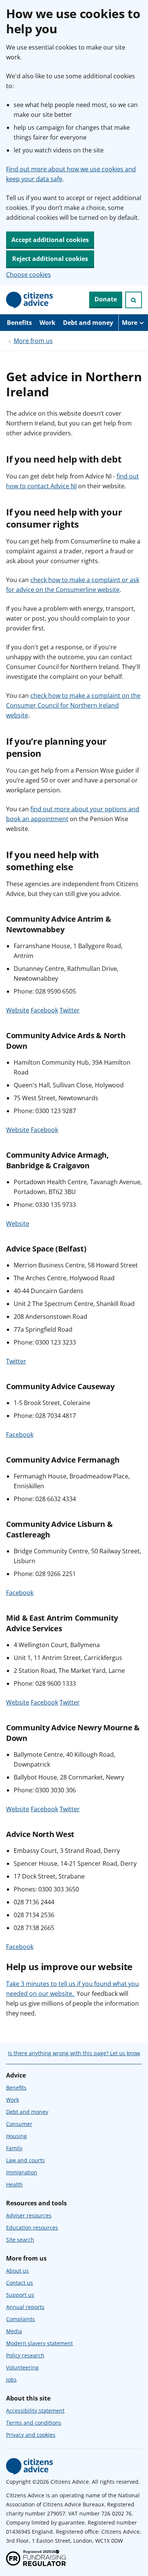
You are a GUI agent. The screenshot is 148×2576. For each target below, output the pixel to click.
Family (14, 2148)
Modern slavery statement (39, 2343)
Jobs (11, 2380)
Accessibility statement (35, 2411)
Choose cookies (28, 275)
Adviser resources (29, 2215)
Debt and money (88, 323)
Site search (20, 2240)
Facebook (44, 1010)
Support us (20, 2295)
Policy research (25, 2355)
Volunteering (22, 2367)
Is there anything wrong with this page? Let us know (74, 2053)
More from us (33, 341)
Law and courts (25, 2160)
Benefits (19, 323)
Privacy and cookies (31, 2435)
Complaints (20, 2319)
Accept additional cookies (50, 240)
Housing (17, 2136)
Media (14, 2331)
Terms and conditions (34, 2423)
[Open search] (134, 300)
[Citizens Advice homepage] (30, 2466)
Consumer (19, 2124)
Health (14, 2184)
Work (47, 323)
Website (18, 1010)
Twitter (70, 1010)
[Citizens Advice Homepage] (30, 300)
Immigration (22, 2172)
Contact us (20, 2283)
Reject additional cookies (50, 259)
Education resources (32, 2227)
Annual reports (25, 2307)
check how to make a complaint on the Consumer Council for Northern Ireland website (73, 705)
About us (17, 2271)
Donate (106, 299)
